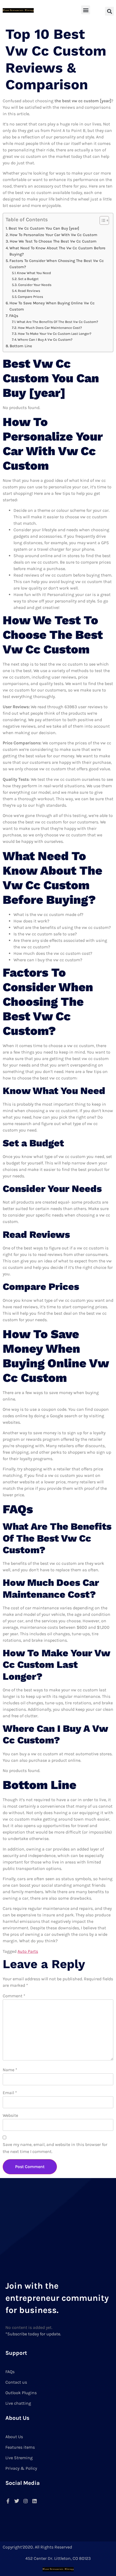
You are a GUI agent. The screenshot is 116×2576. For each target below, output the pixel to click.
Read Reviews (29, 291)
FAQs (14, 316)
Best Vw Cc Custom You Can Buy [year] (44, 228)
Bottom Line (21, 346)
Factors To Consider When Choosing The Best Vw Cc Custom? (57, 264)
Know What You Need (34, 273)
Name (10, 2070)
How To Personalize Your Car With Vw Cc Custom (54, 235)
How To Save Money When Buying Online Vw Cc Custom (52, 306)
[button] (86, 10)
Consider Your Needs (35, 285)
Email (10, 2093)
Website (10, 2115)
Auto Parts (28, 1951)
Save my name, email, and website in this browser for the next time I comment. (55, 2148)
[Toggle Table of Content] (102, 220)
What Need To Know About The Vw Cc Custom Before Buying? (57, 251)
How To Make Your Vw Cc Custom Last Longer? (55, 334)
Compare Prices (30, 297)
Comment (14, 1996)
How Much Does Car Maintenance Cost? (50, 328)
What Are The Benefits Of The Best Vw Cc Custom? (57, 322)
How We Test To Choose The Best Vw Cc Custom (53, 241)
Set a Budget (28, 279)
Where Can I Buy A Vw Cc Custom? (45, 340)
